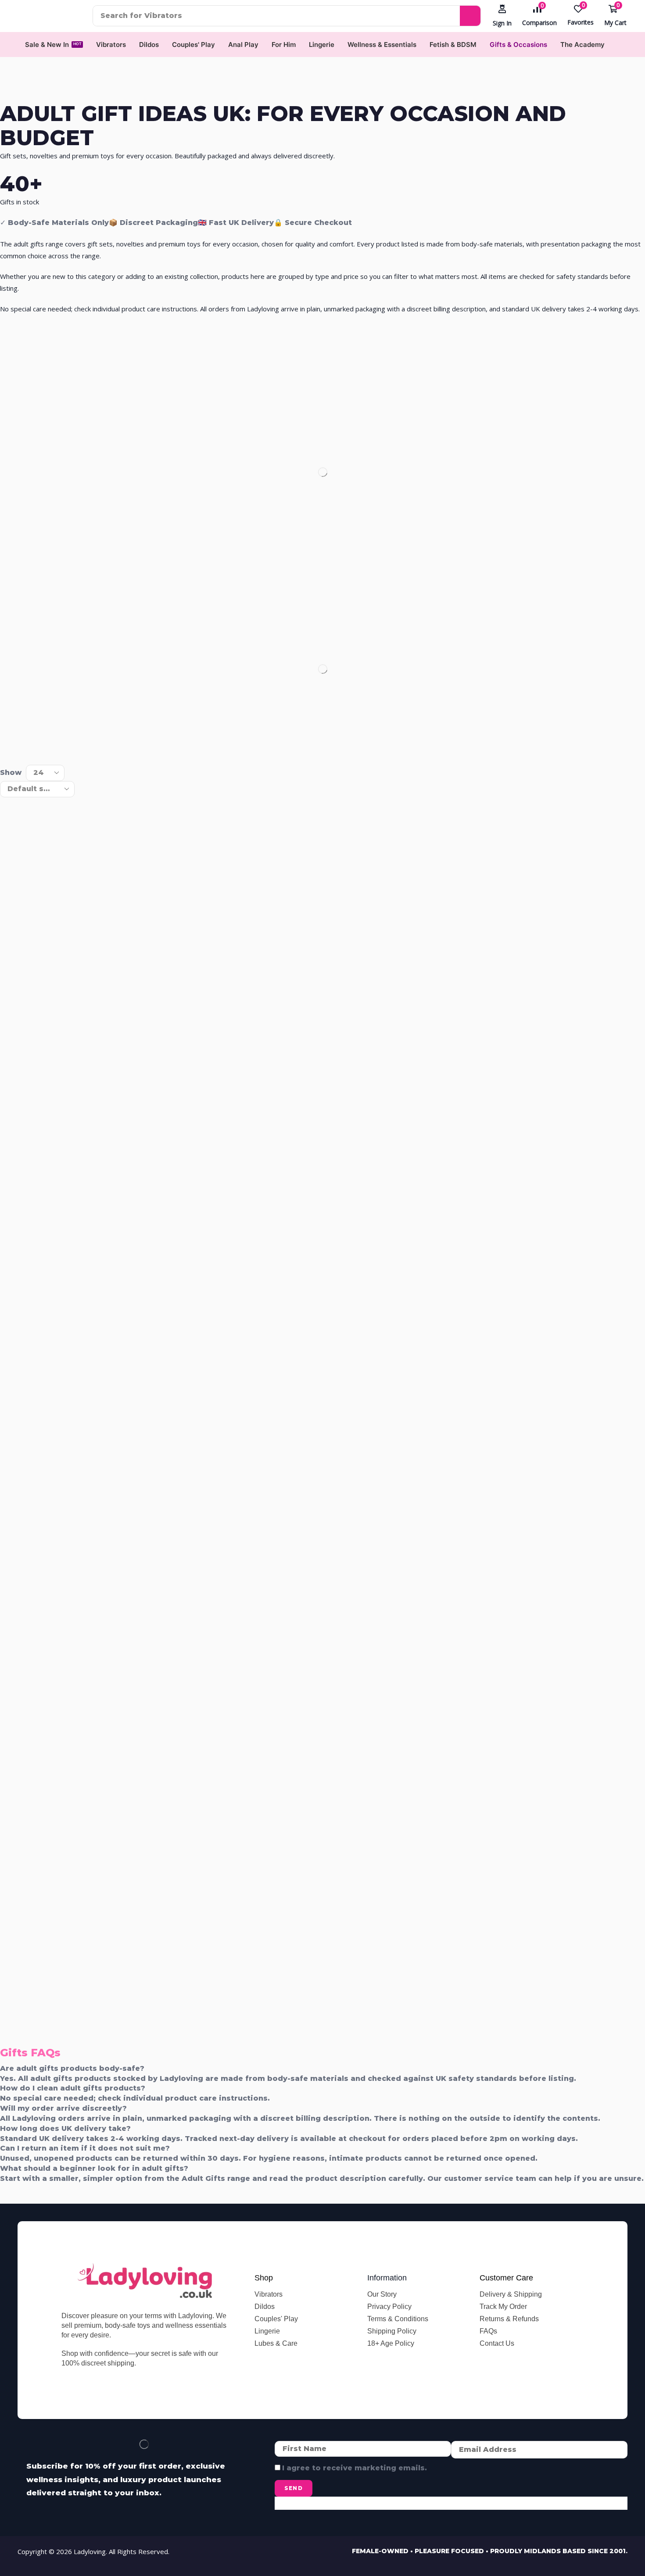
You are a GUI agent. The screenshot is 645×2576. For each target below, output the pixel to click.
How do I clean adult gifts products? (73, 2088)
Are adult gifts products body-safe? (72, 2068)
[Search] (470, 16)
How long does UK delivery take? (65, 2128)
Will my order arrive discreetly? (63, 2108)
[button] (502, 16)
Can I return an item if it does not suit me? (85, 2148)
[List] (24, 746)
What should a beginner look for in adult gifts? (94, 2168)
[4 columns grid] (7, 746)
